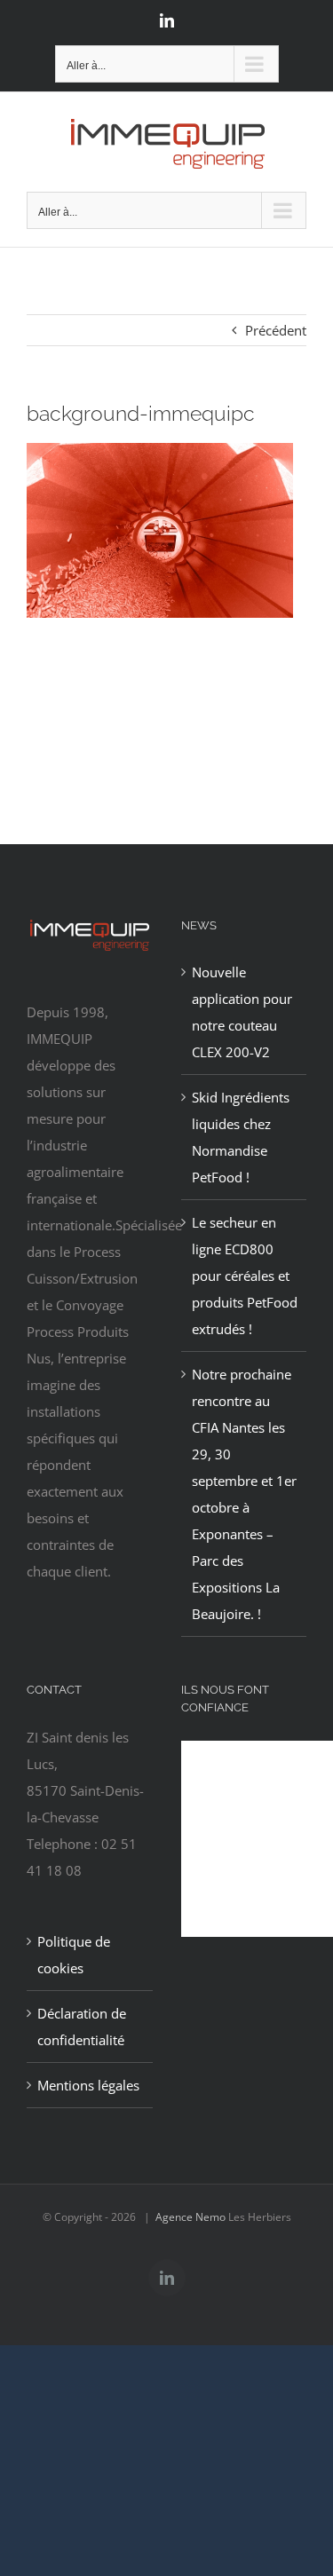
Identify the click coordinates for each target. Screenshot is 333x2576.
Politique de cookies (74, 1955)
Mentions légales (88, 2085)
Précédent (276, 330)
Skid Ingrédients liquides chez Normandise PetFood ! (241, 1137)
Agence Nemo (190, 2217)
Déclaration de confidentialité (82, 2027)
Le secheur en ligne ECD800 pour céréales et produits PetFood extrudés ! (245, 1276)
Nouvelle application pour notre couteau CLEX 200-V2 (242, 1012)
